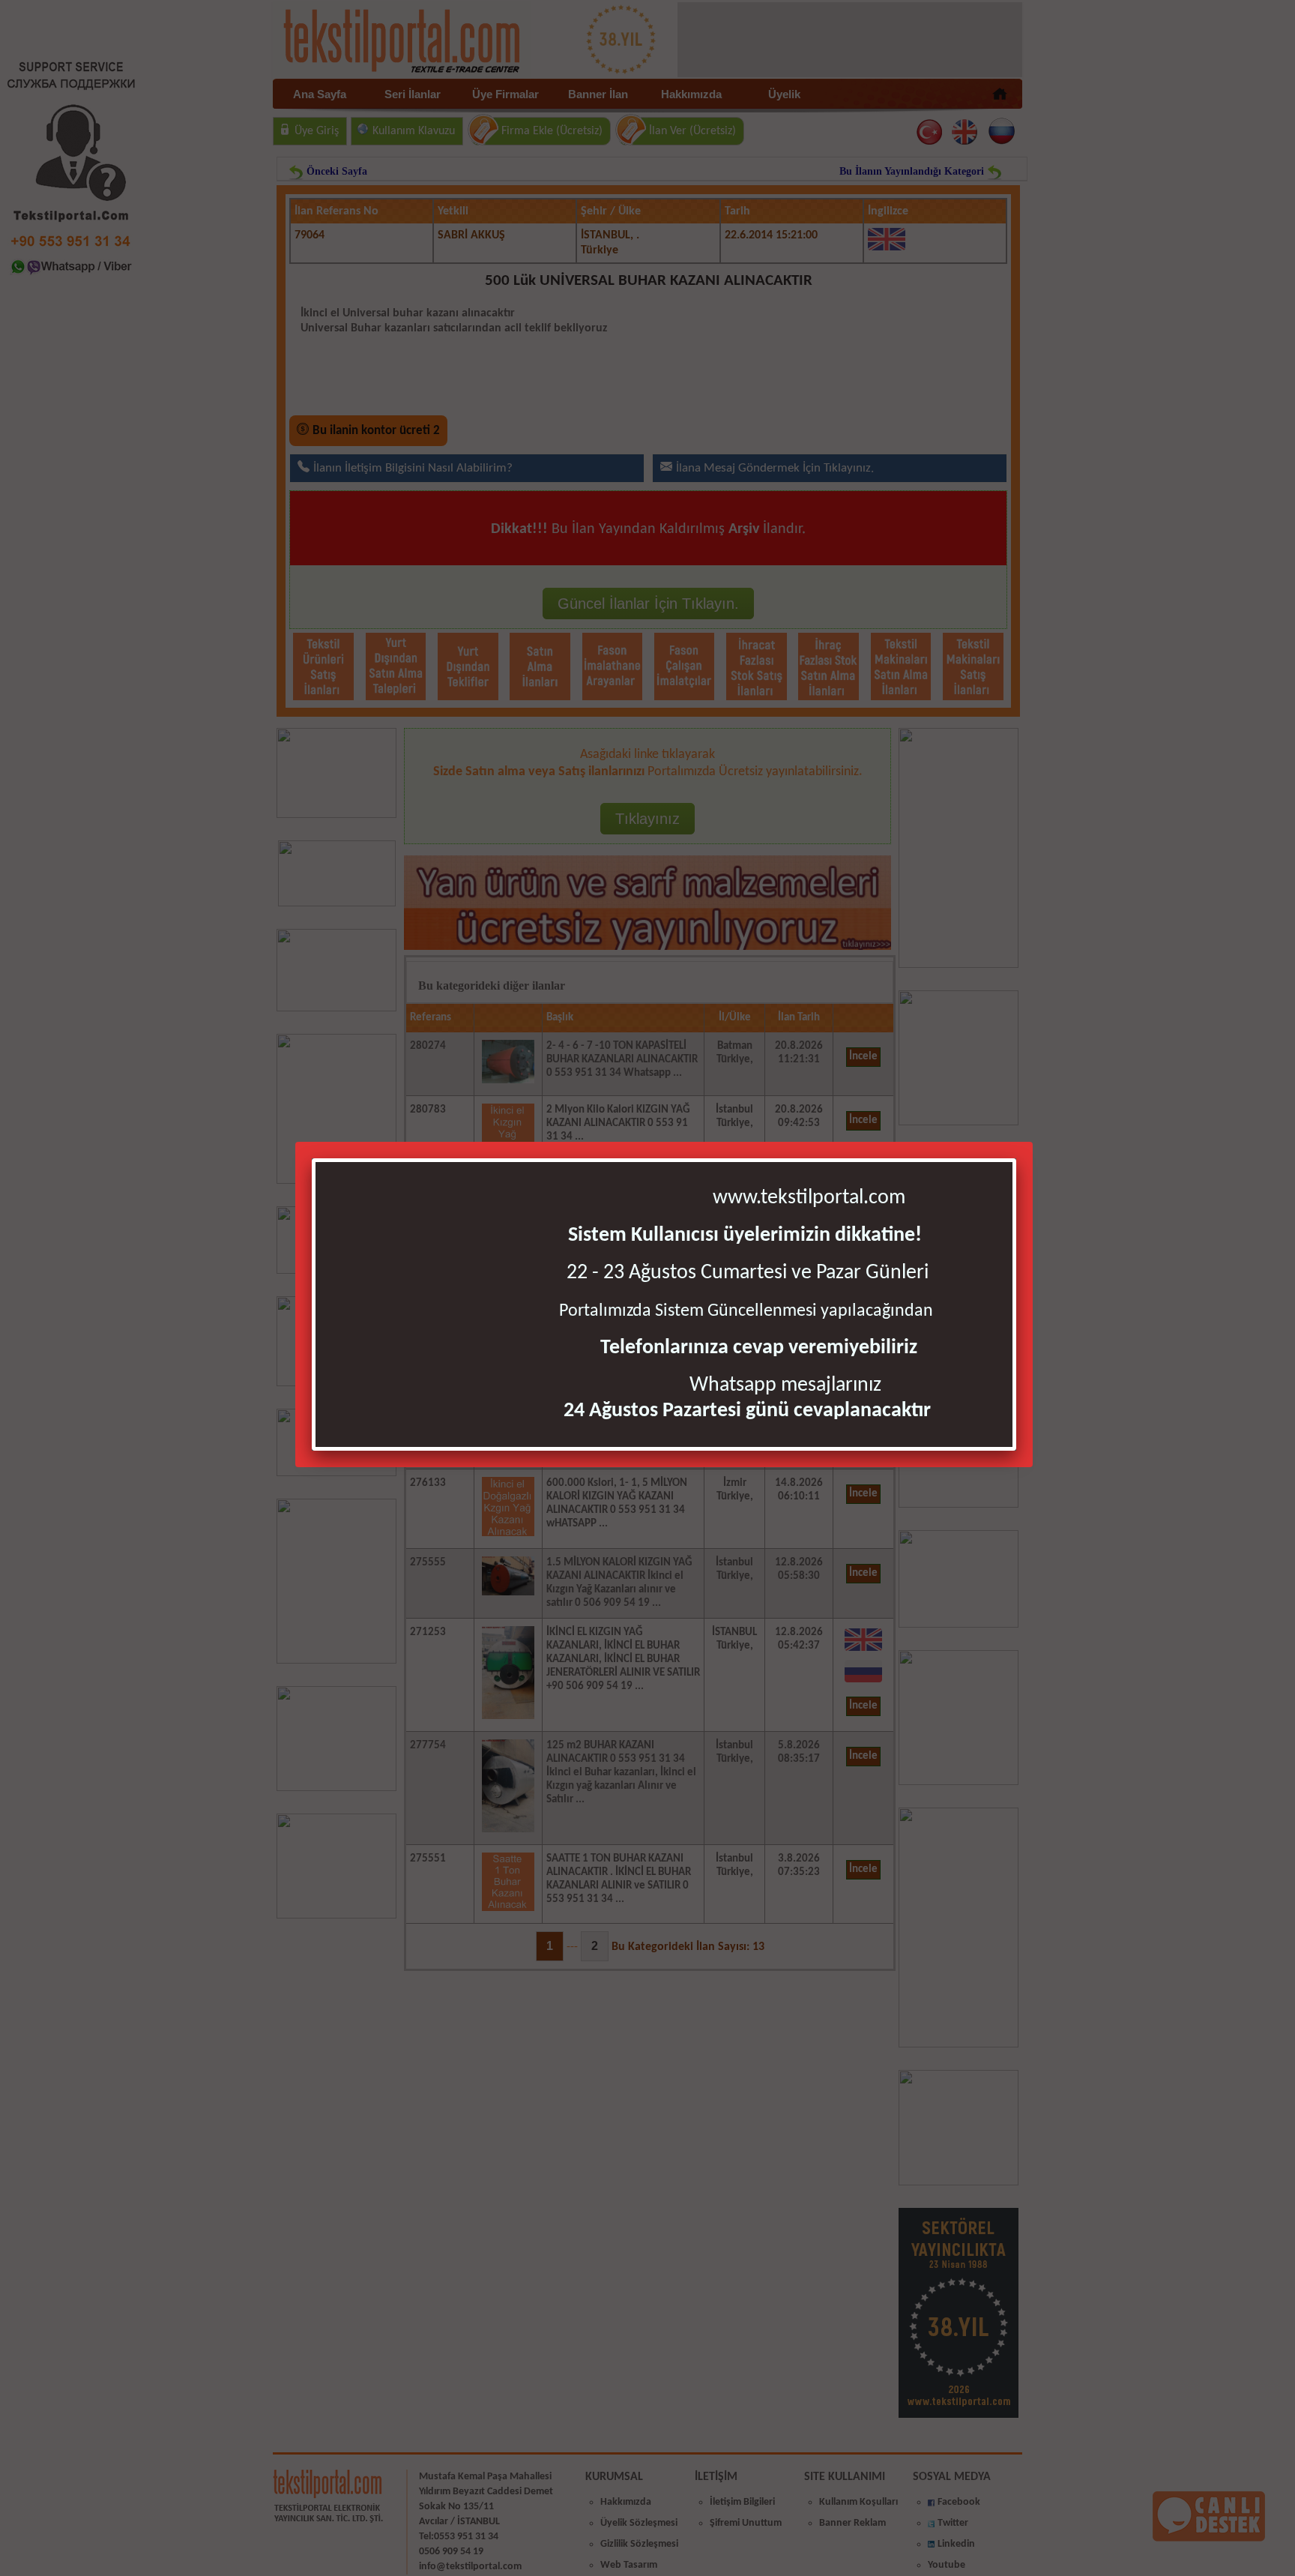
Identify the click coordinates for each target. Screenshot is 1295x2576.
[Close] (1012, 1162)
